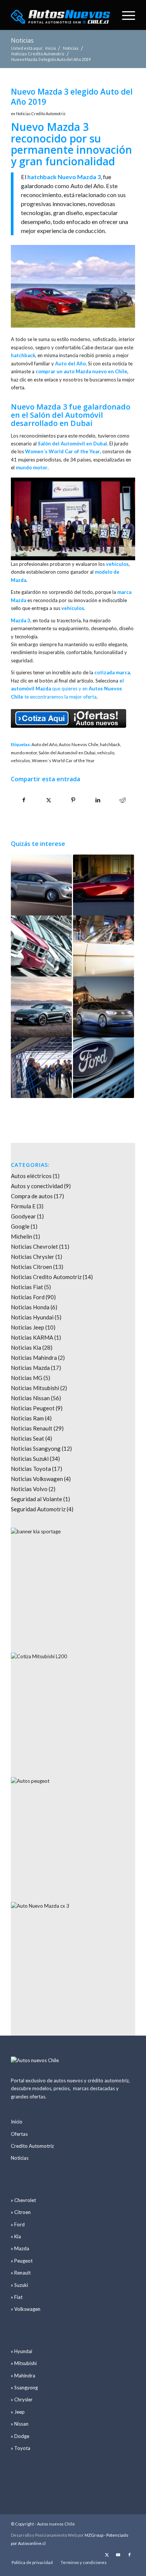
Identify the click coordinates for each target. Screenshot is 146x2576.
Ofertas (19, 2134)
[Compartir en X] (48, 800)
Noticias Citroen (31, 1267)
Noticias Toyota (31, 1469)
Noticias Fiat (27, 1287)
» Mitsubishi (24, 2363)
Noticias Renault (32, 1428)
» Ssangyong (24, 2388)
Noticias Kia (26, 1347)
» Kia (16, 2236)
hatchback (110, 744)
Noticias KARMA (32, 1337)
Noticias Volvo (29, 1489)
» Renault (21, 2273)
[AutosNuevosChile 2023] (60, 15)
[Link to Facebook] (130, 2555)
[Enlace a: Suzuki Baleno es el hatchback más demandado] (41, 885)
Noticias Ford (28, 1297)
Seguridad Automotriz (38, 1509)
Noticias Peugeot (33, 1408)
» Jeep (18, 2412)
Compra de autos (32, 1196)
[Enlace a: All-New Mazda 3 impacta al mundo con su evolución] (104, 885)
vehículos (21, 760)
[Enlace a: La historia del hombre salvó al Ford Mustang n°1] (104, 946)
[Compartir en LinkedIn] (98, 800)
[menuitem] (125, 15)
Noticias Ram (27, 1418)
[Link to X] (107, 2555)
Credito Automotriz (32, 2146)
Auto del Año (44, 744)
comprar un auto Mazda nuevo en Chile (81, 371)
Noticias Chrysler (33, 1257)
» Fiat (17, 2297)
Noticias (22, 40)
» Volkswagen (26, 2309)
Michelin (22, 1236)
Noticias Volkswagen (37, 1479)
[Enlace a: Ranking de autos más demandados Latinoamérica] (41, 946)
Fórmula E (23, 1206)
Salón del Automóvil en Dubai (67, 752)
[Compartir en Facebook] (24, 800)
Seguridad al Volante (36, 1499)
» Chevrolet (23, 2200)
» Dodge (20, 2436)
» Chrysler (22, 2399)
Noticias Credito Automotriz (41, 114)
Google (20, 1226)
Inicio (17, 2122)
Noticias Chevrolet (34, 1246)
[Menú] (125, 15)
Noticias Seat (28, 1438)
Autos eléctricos (31, 1176)
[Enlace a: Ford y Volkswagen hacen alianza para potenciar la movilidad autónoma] (104, 1068)
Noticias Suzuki (30, 1459)
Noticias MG (27, 1378)
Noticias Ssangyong (36, 1448)
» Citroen (21, 2212)
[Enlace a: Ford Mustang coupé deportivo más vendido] (41, 1007)
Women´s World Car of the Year (63, 760)
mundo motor (24, 752)
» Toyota (21, 2448)
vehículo (106, 752)
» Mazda (20, 2248)
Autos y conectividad (37, 1186)
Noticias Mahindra (34, 1358)
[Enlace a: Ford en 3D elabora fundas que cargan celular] (41, 1068)
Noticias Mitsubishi (35, 1388)
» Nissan (20, 2424)
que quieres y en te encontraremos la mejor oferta (67, 689)
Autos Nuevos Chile (79, 744)
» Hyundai (22, 2351)
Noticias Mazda (30, 1368)
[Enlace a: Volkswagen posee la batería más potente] (104, 1007)
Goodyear (23, 1216)
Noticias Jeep (28, 1327)
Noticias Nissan (30, 1398)
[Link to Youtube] (118, 2555)
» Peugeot (22, 2261)
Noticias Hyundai (32, 1317)
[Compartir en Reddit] (123, 800)
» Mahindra (23, 2376)
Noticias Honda (30, 1307)
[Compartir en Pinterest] (73, 800)
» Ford (18, 2224)
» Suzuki (19, 2285)
